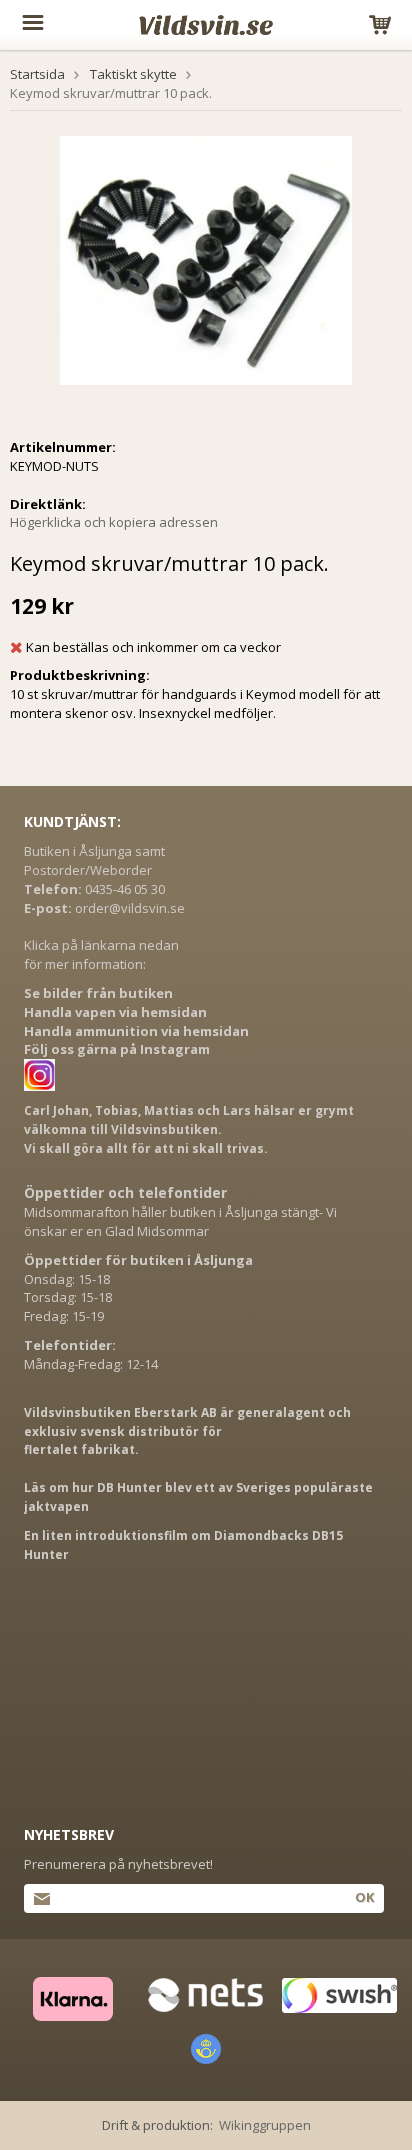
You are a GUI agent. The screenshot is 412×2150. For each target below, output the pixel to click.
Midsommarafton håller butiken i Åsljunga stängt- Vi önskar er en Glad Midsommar (180, 1221)
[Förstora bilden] (206, 259)
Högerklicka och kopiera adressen (114, 522)
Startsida (37, 74)
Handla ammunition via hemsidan (136, 1031)
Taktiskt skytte (133, 74)
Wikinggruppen (265, 2125)
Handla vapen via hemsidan (115, 1012)
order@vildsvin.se (130, 908)
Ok (364, 1897)
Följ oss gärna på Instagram (117, 1049)
